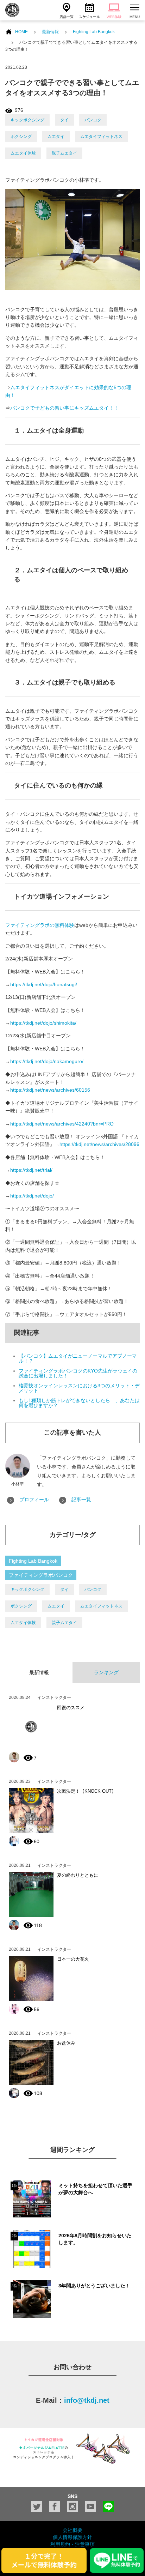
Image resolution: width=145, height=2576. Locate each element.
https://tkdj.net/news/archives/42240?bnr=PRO (62, 1124)
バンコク (93, 120)
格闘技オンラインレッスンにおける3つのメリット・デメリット (79, 1388)
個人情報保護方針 (72, 2537)
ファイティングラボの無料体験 (40, 925)
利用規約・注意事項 (72, 2544)
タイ (64, 120)
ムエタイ (56, 137)
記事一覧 (81, 1500)
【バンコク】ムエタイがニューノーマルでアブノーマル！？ (78, 1358)
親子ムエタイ (64, 153)
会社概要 (72, 2530)
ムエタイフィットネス (101, 137)
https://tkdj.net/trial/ (31, 1170)
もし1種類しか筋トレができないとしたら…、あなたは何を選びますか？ (79, 1403)
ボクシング (21, 137)
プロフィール (34, 1500)
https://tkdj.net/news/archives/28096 (99, 1144)
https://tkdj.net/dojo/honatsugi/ (44, 984)
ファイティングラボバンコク (41, 1575)
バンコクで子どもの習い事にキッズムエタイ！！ (64, 408)
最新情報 (50, 32)
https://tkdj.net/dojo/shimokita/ (43, 1023)
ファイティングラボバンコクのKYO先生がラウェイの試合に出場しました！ (78, 1373)
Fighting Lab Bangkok (94, 32)
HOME (21, 32)
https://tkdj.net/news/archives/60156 (50, 1090)
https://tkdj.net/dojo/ (32, 1196)
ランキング (106, 1672)
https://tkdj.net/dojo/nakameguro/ (47, 1061)
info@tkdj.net (87, 2400)
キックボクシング (27, 120)
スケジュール (89, 17)
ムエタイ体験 (23, 153)
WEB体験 (114, 17)
